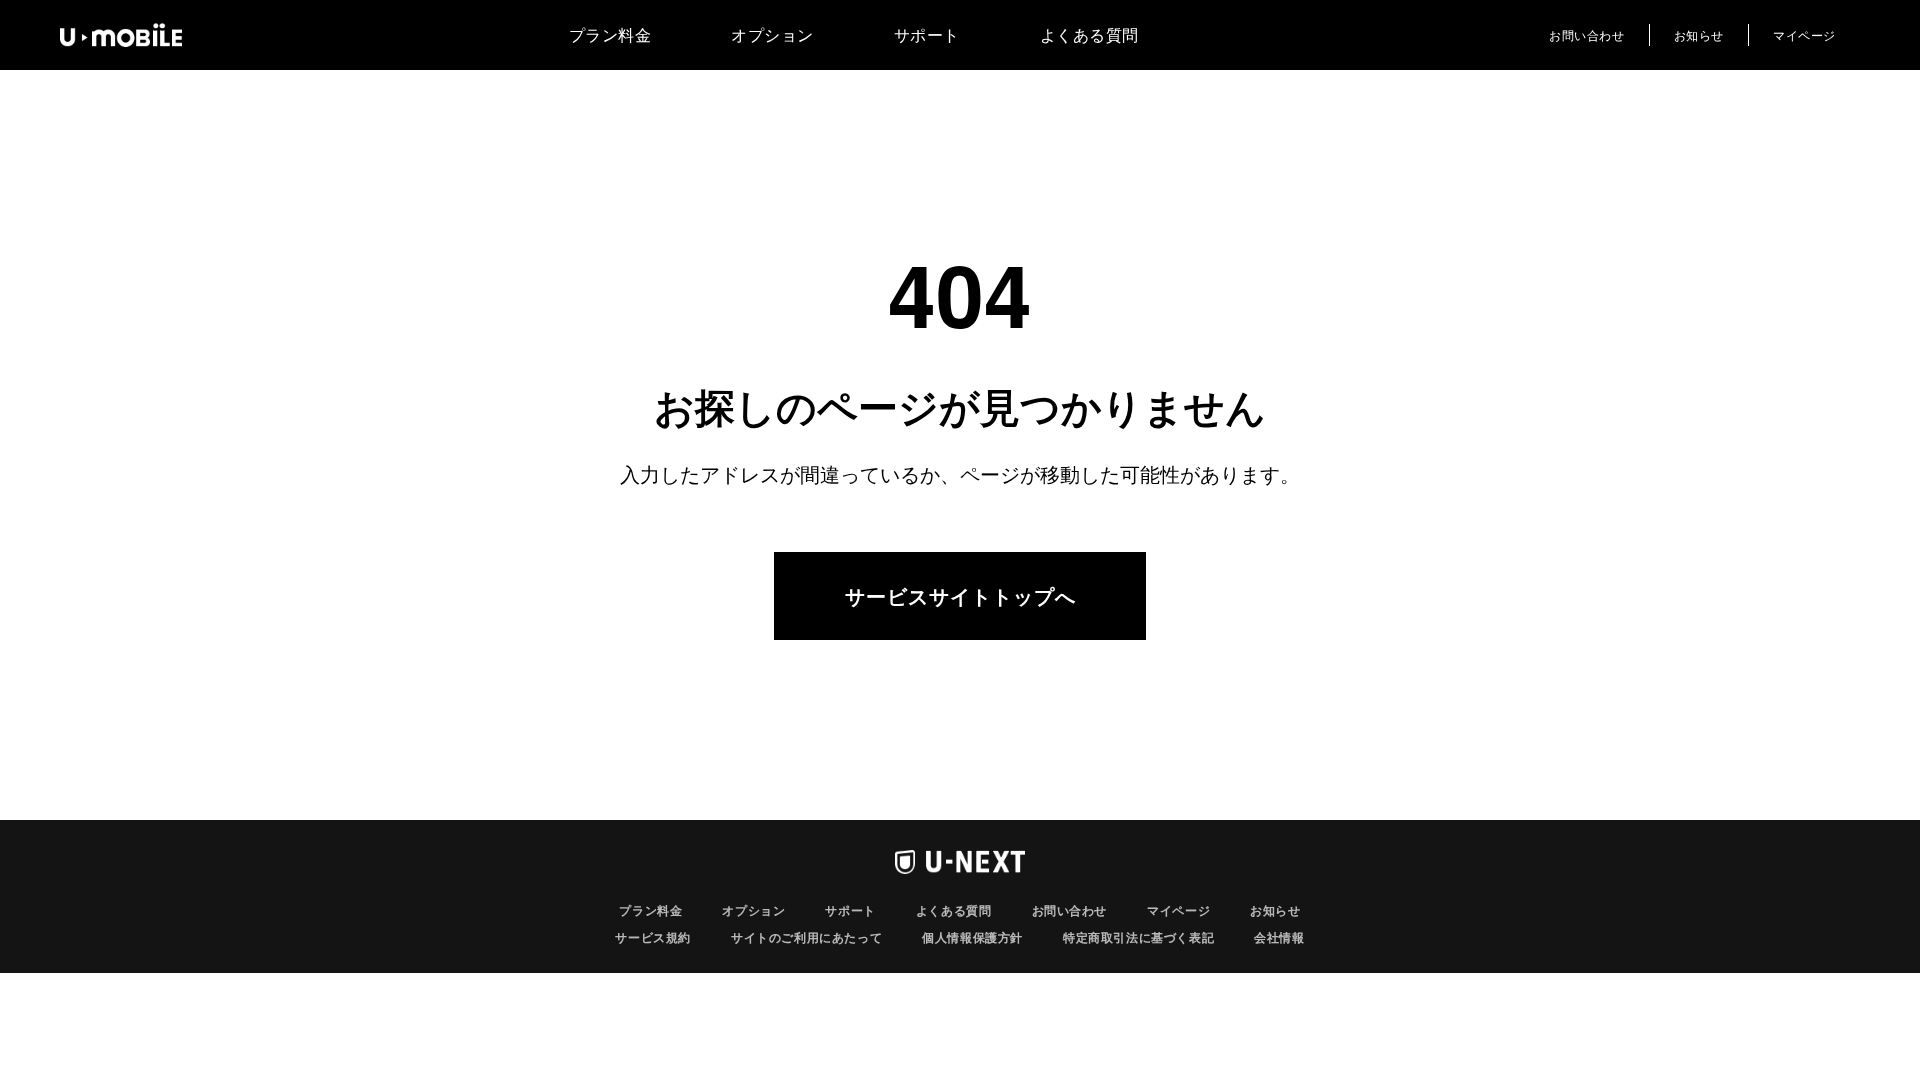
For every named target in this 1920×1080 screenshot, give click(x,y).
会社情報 (1279, 937)
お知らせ (1699, 34)
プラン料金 (610, 34)
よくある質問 (1089, 34)
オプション (772, 34)
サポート (927, 34)
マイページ (1804, 34)
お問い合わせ (1587, 34)
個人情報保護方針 (972, 937)
